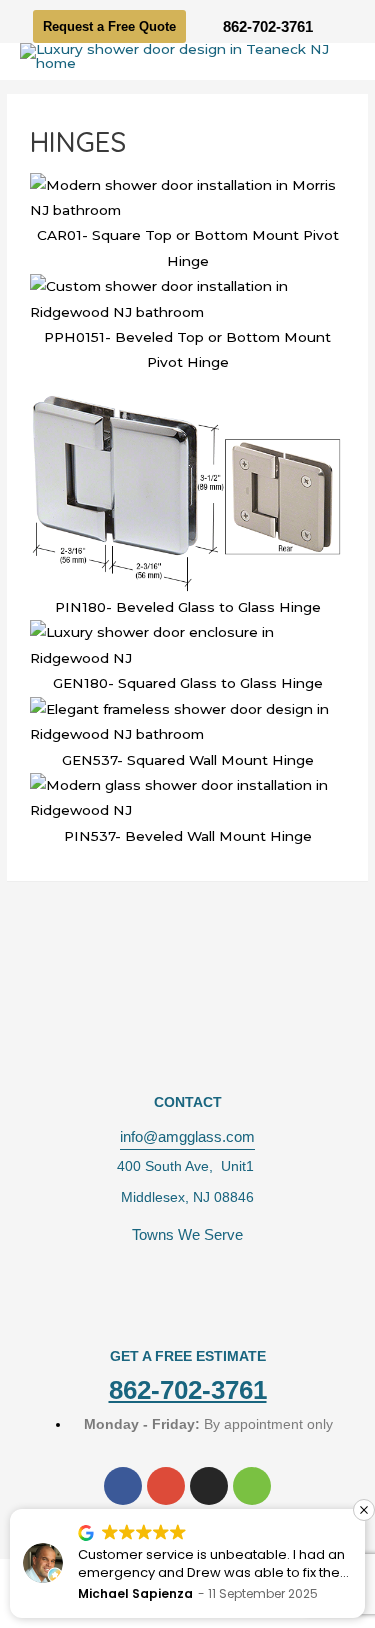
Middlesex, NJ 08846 (187, 1197)
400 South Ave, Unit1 (187, 1166)
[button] (361, 1510)
